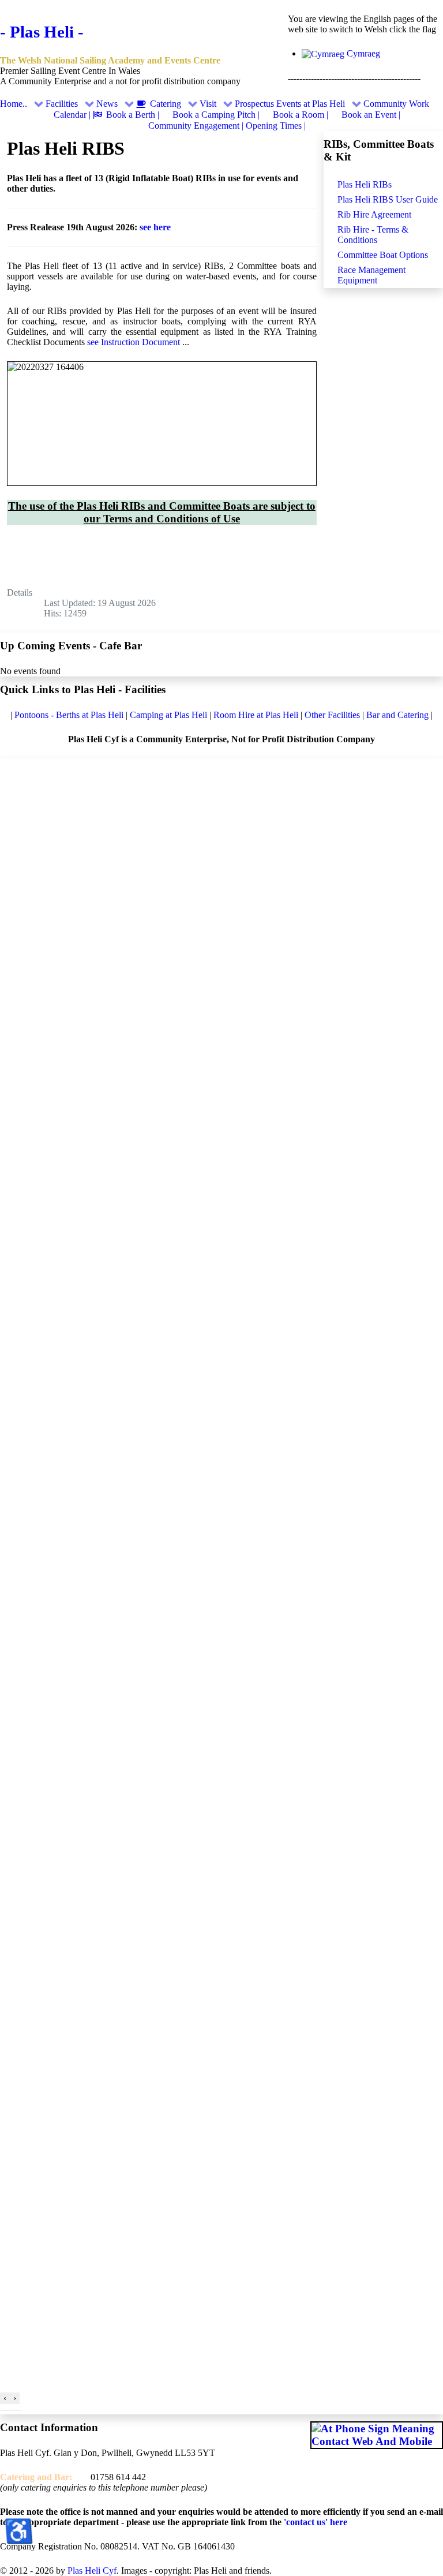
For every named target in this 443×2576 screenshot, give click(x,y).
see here (155, 227)
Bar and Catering (397, 715)
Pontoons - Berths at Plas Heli (70, 715)
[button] (3, 2410)
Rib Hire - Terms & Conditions (373, 235)
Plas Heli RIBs (365, 184)
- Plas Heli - (42, 32)
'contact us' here (314, 2522)
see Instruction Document (135, 342)
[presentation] (5, 2398)
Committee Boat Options (383, 255)
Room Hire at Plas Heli (257, 715)
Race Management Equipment (371, 275)
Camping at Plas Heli (170, 715)
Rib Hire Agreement (374, 214)
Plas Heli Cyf (92, 2571)
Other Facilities (332, 715)
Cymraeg (362, 53)
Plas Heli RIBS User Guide (388, 199)
